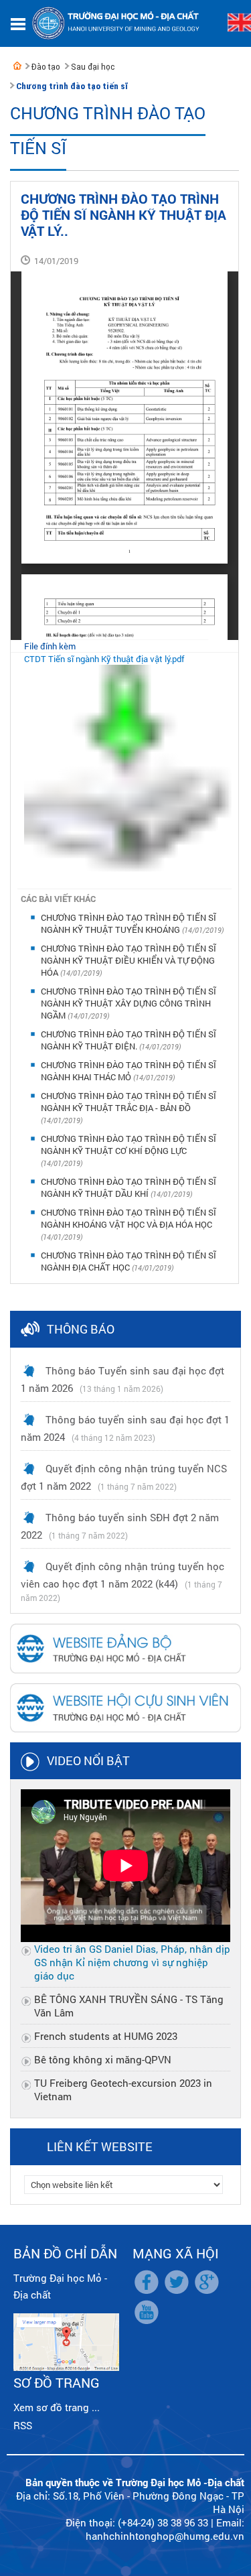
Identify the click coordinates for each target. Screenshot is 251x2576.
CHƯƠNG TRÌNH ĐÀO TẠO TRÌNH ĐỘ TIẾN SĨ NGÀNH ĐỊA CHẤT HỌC (129, 1261)
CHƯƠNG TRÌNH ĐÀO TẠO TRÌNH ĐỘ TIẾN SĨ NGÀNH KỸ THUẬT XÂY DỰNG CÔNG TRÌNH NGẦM (129, 1003)
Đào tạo (46, 67)
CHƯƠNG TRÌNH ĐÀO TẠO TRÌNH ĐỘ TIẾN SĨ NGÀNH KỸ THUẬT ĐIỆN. (129, 1040)
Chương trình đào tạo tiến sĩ (72, 86)
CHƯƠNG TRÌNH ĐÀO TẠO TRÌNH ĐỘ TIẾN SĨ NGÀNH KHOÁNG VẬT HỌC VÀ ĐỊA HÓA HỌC (129, 1218)
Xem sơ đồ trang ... (57, 2407)
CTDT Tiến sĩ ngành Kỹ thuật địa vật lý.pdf (104, 659)
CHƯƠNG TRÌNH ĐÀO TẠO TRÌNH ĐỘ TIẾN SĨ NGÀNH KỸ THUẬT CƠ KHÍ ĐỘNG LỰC (129, 1145)
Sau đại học (93, 67)
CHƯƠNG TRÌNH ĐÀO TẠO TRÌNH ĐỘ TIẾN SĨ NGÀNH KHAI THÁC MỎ (129, 1071)
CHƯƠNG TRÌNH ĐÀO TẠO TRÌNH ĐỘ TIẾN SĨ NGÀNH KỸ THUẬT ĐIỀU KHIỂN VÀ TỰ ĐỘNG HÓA (129, 960)
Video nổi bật (88, 1760)
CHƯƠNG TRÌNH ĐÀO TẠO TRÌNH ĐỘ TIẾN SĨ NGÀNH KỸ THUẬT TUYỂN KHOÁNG (129, 923)
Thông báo (81, 1329)
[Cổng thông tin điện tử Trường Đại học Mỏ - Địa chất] (17, 66)
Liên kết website (100, 2146)
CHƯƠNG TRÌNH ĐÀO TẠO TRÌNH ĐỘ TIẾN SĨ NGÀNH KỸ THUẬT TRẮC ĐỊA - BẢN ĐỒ (129, 1102)
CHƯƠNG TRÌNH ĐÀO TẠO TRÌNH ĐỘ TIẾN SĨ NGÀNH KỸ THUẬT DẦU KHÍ (129, 1187)
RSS (23, 2425)
